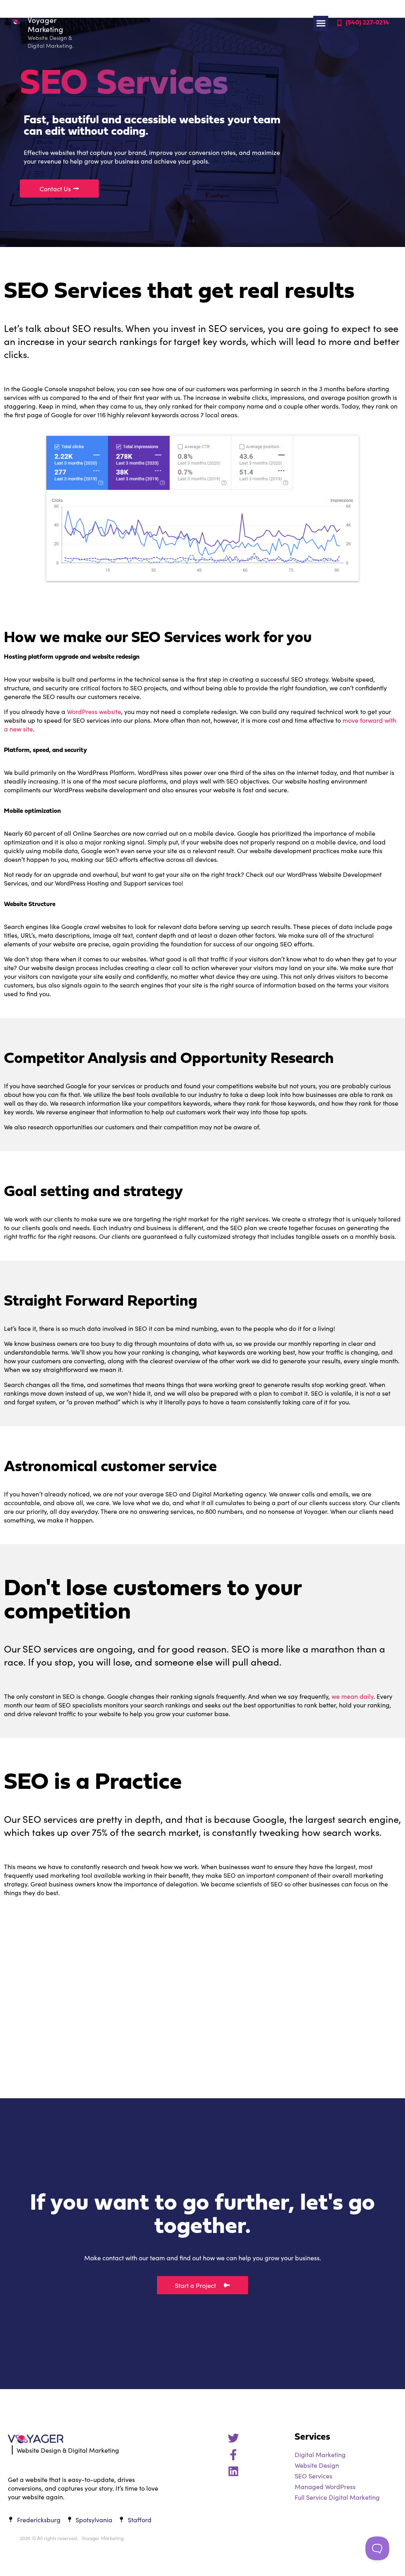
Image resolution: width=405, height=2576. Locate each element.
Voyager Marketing (45, 24)
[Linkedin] (233, 2471)
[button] (321, 23)
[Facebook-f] (233, 2455)
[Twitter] (233, 2438)
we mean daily (352, 1696)
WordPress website (94, 711)
